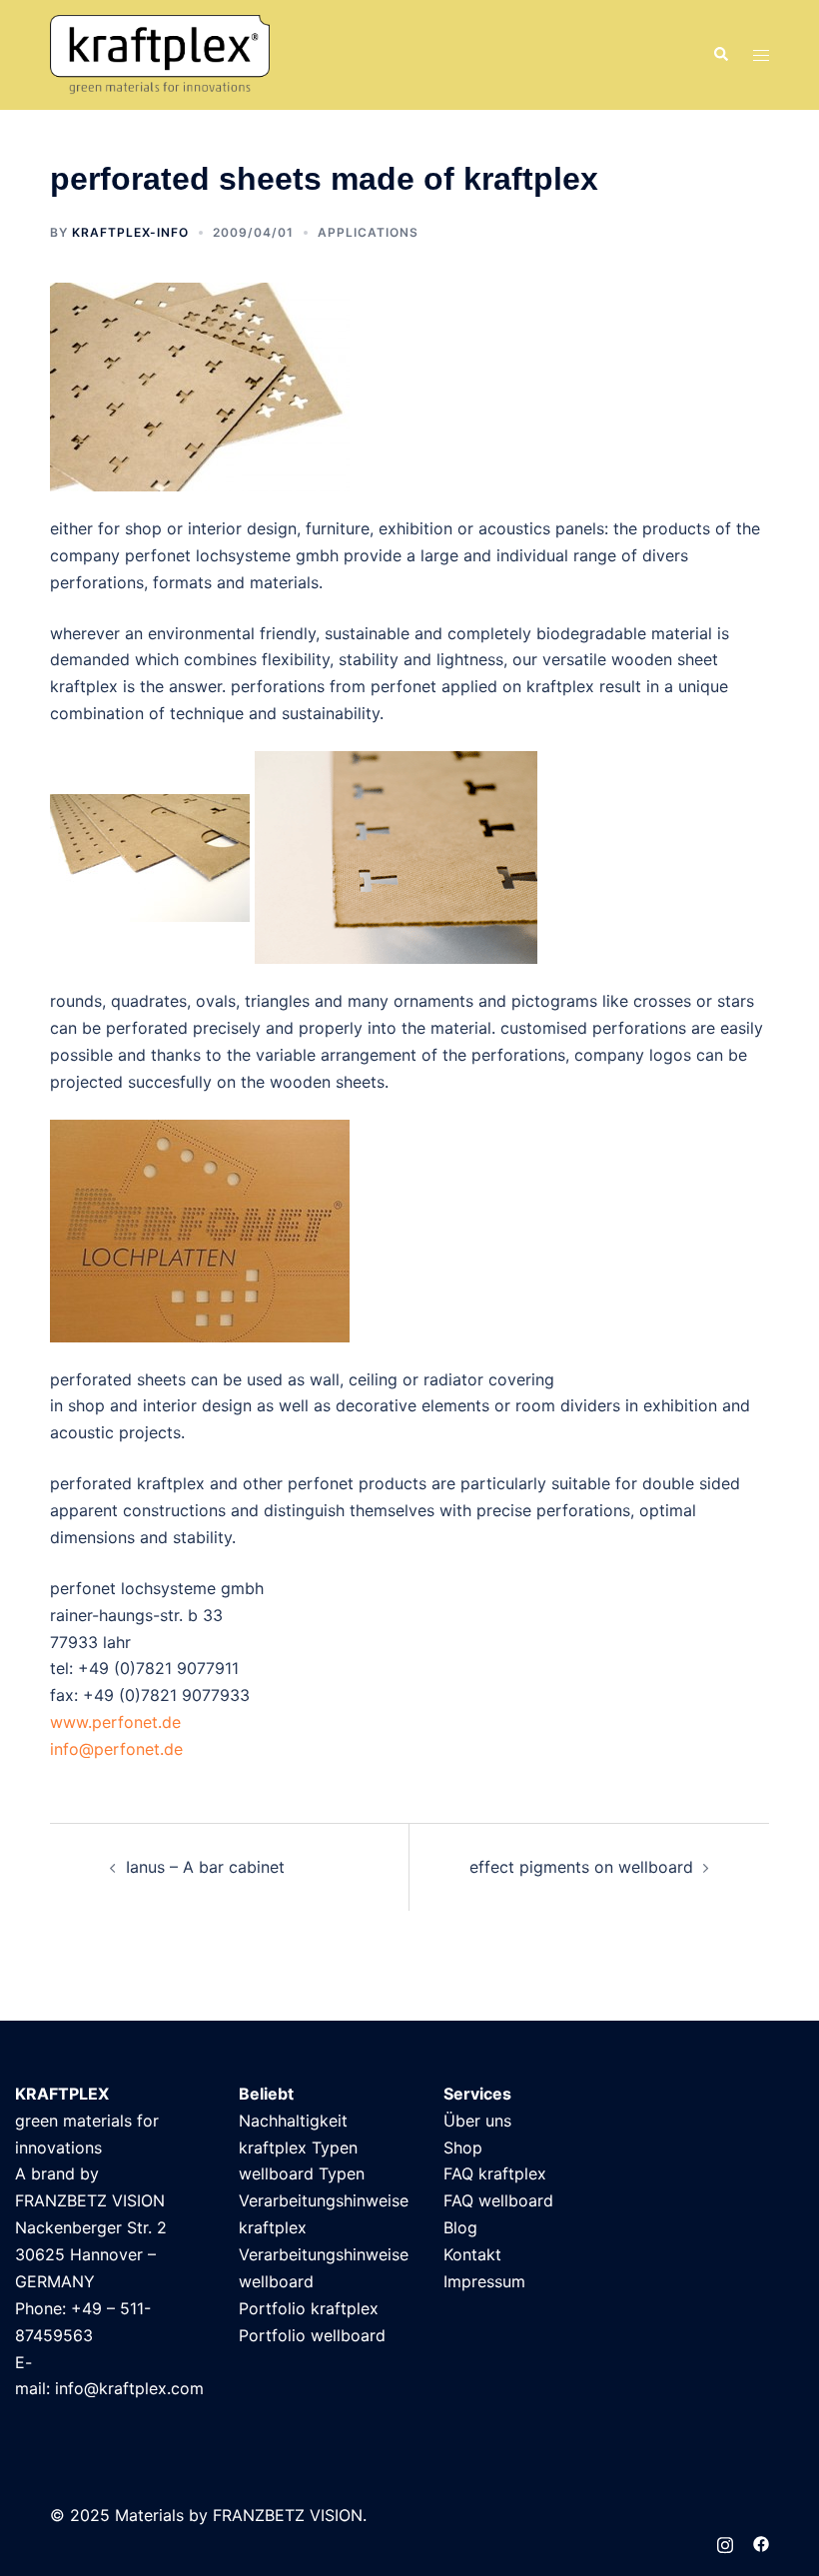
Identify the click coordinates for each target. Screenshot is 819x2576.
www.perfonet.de (115, 1722)
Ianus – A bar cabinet (205, 1867)
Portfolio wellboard (312, 2335)
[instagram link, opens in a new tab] (725, 2542)
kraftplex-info (130, 232)
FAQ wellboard (498, 2200)
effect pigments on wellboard (581, 1867)
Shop (463, 2147)
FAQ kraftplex (495, 2173)
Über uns (477, 2121)
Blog (460, 2227)
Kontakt (472, 2254)
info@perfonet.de (116, 1749)
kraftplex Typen (298, 2147)
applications (368, 232)
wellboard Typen (302, 2173)
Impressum (484, 2281)
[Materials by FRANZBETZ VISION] (160, 54)
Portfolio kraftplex (309, 2308)
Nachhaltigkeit (293, 2121)
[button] (720, 55)
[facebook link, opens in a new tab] (761, 2542)
